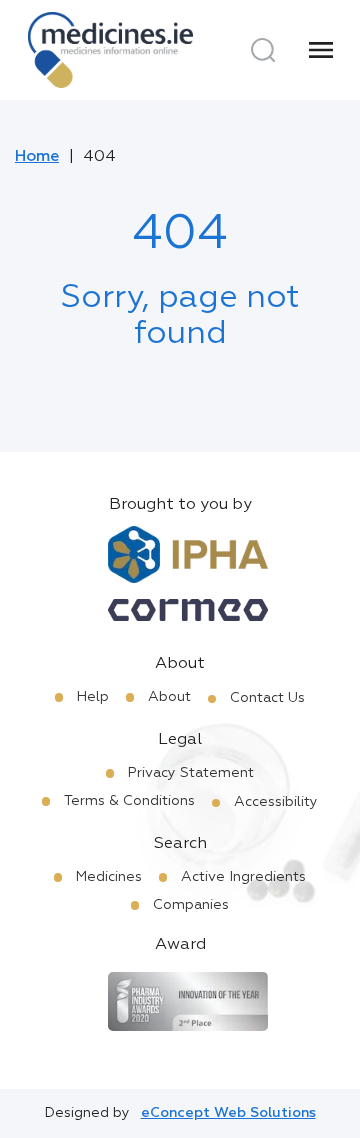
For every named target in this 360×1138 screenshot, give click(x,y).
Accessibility (276, 802)
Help (93, 697)
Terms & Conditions (129, 801)
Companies (191, 905)
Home (37, 157)
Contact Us (267, 698)
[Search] (263, 50)
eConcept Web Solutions (228, 1113)
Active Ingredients (243, 877)
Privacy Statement (191, 773)
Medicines (109, 877)
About (169, 697)
